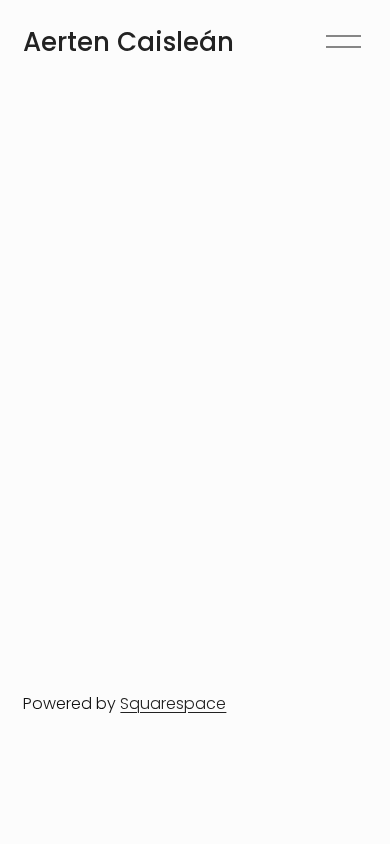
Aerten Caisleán (128, 42)
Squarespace (173, 703)
